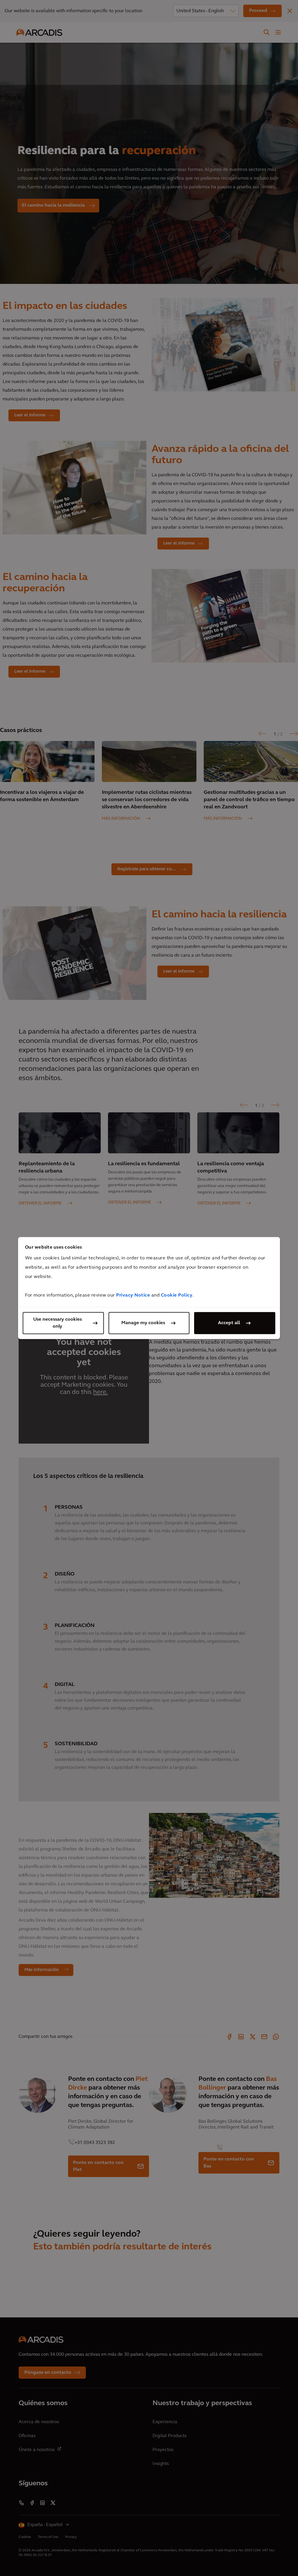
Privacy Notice (133, 1295)
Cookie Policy (177, 1295)
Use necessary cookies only (57, 1323)
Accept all (229, 1323)
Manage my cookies (143, 1323)
